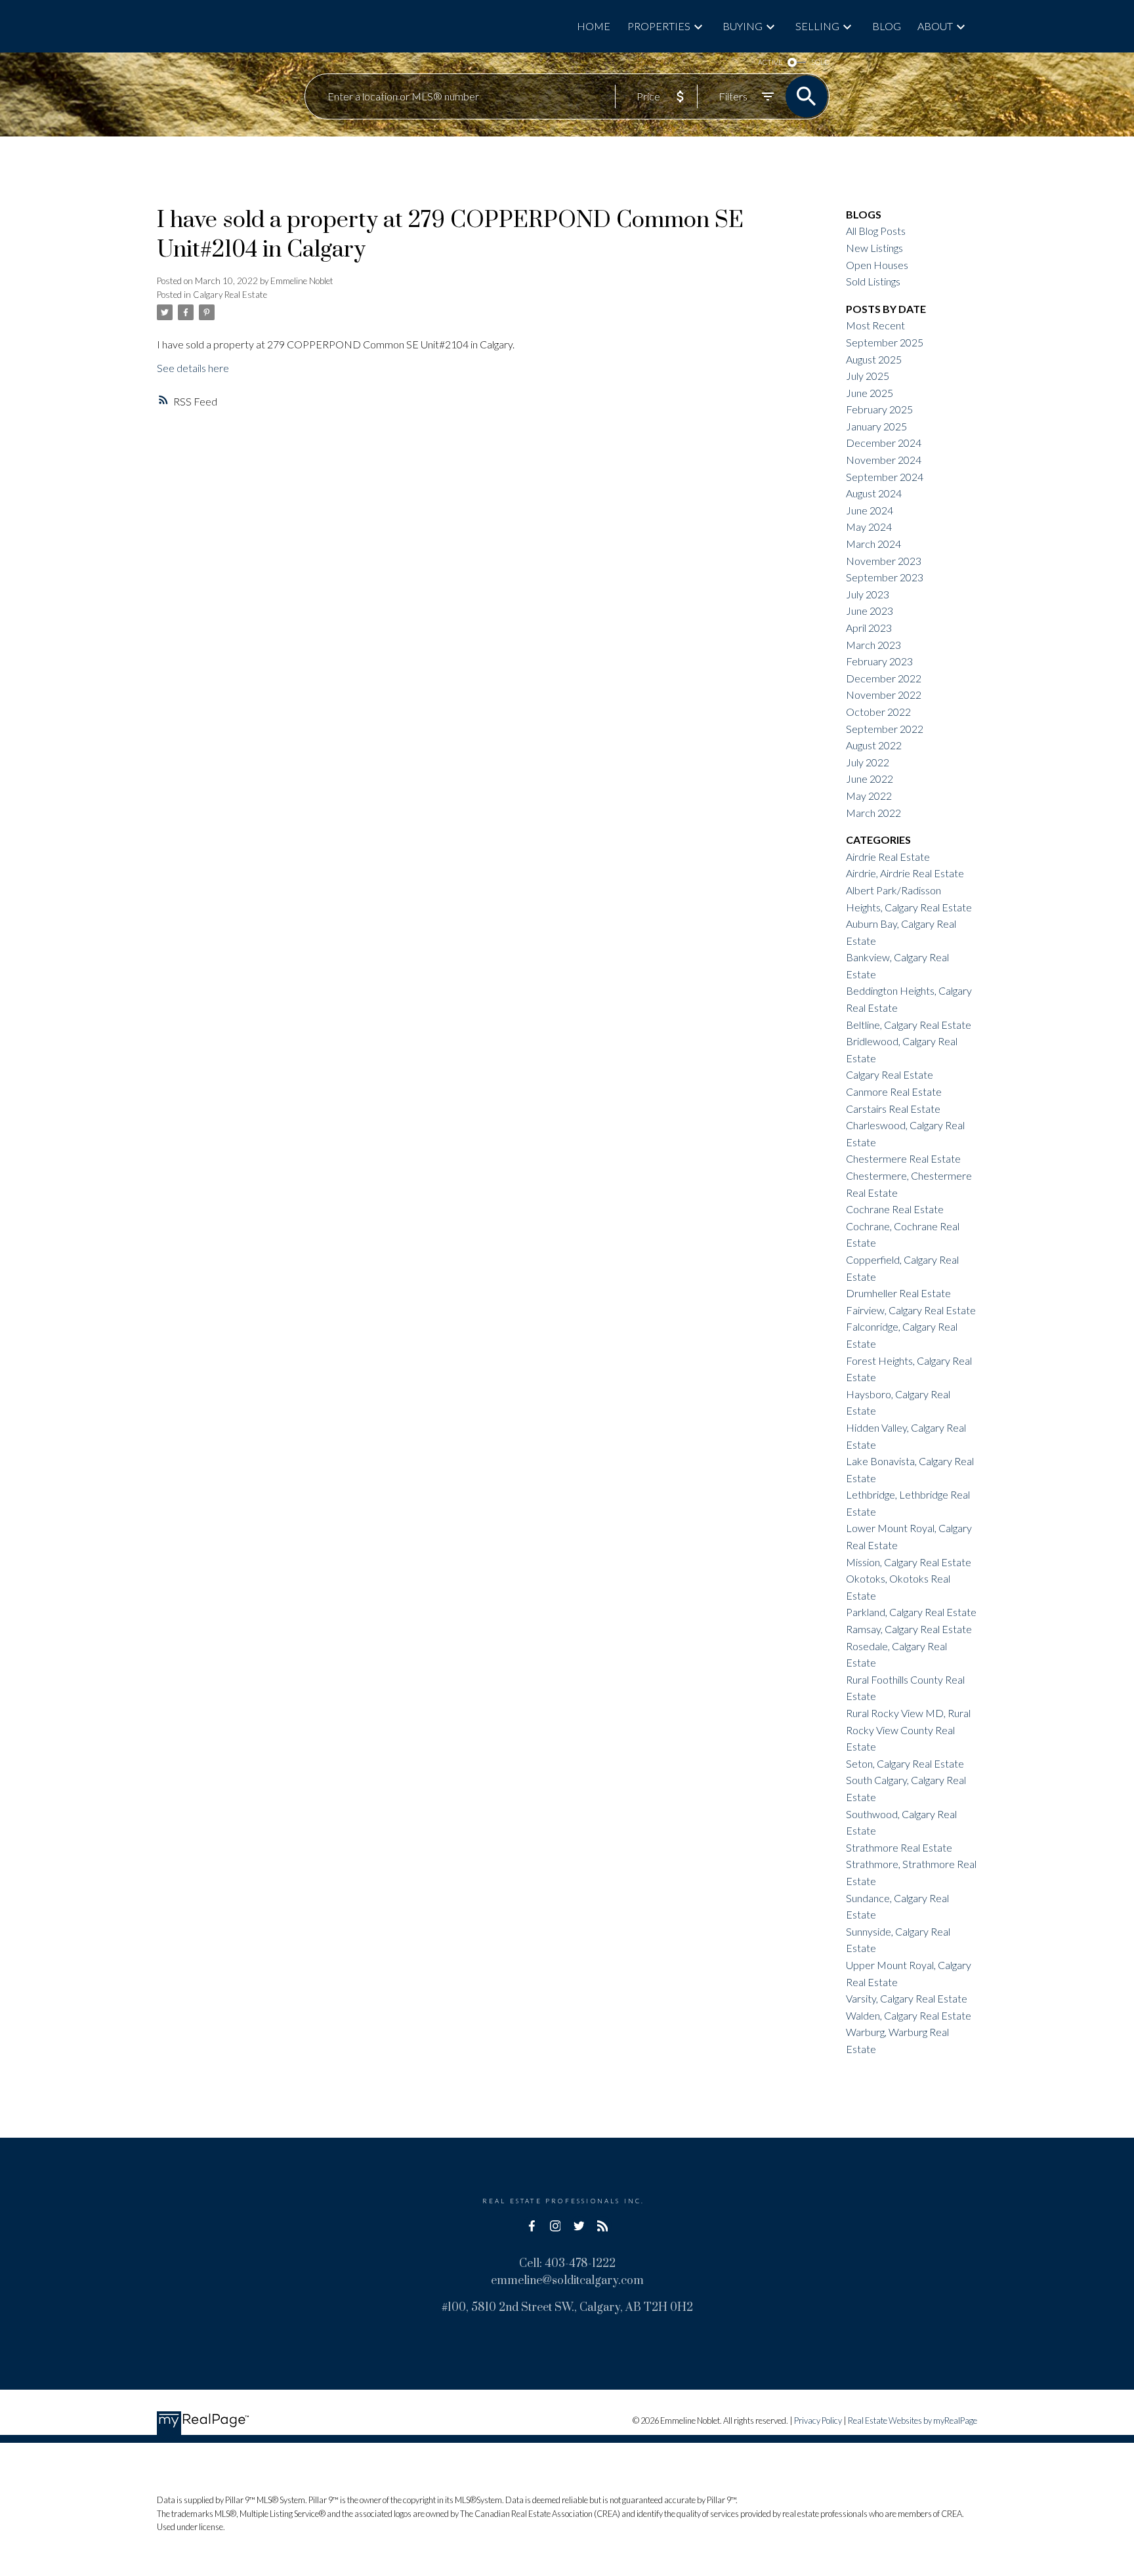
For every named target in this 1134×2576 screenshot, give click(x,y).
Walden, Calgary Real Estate (909, 2015)
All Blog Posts (876, 231)
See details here (193, 368)
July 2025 (868, 376)
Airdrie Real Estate (888, 857)
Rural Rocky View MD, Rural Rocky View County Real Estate (908, 1730)
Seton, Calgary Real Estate (905, 1763)
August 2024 (874, 493)
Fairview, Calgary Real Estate (911, 1310)
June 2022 (870, 779)
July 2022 (868, 762)
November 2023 (884, 561)
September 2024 (885, 477)
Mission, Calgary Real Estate (909, 1562)
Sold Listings (873, 281)
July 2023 (868, 594)
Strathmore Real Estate (899, 1847)
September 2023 (885, 577)
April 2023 (869, 628)
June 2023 (870, 611)
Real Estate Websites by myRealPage (913, 2420)
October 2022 (878, 712)
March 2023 (873, 645)
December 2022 (884, 678)
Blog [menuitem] (887, 26)
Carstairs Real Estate (893, 1109)
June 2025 (870, 393)
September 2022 (885, 729)
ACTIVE (770, 62)
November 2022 (884, 695)
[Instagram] (555, 2226)
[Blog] (602, 2226)
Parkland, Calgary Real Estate (911, 1612)
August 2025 (874, 359)
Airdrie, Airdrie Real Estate (905, 873)
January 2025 (876, 426)
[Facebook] (532, 2226)
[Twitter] (579, 2226)
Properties (659, 26)
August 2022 (874, 745)
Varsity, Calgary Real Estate (907, 1998)
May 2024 (869, 527)
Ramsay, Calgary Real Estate (909, 1629)
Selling (817, 26)
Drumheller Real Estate (898, 1293)
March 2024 (873, 544)
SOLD (820, 62)
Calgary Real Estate (230, 295)
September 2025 (885, 342)
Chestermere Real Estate (903, 1158)
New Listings (874, 248)
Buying (743, 26)
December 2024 (884, 443)
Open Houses (877, 265)
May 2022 (869, 796)
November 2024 (884, 460)
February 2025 (879, 409)
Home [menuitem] (594, 26)
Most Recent (875, 325)
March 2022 (873, 813)
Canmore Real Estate (894, 1091)
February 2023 (879, 661)
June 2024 (870, 510)
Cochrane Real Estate (895, 1209)
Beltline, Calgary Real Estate (909, 1025)
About (935, 26)
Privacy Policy (818, 2420)
